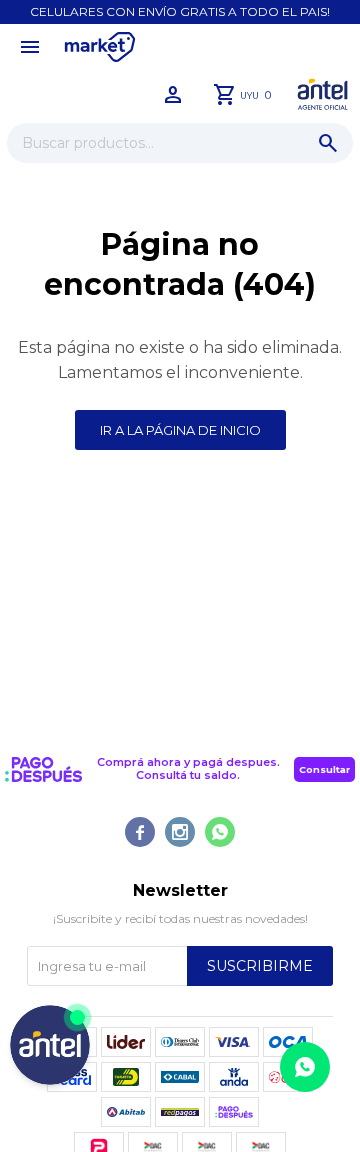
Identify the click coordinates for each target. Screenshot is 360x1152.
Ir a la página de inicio (180, 430)
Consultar (324, 769)
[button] (328, 143)
